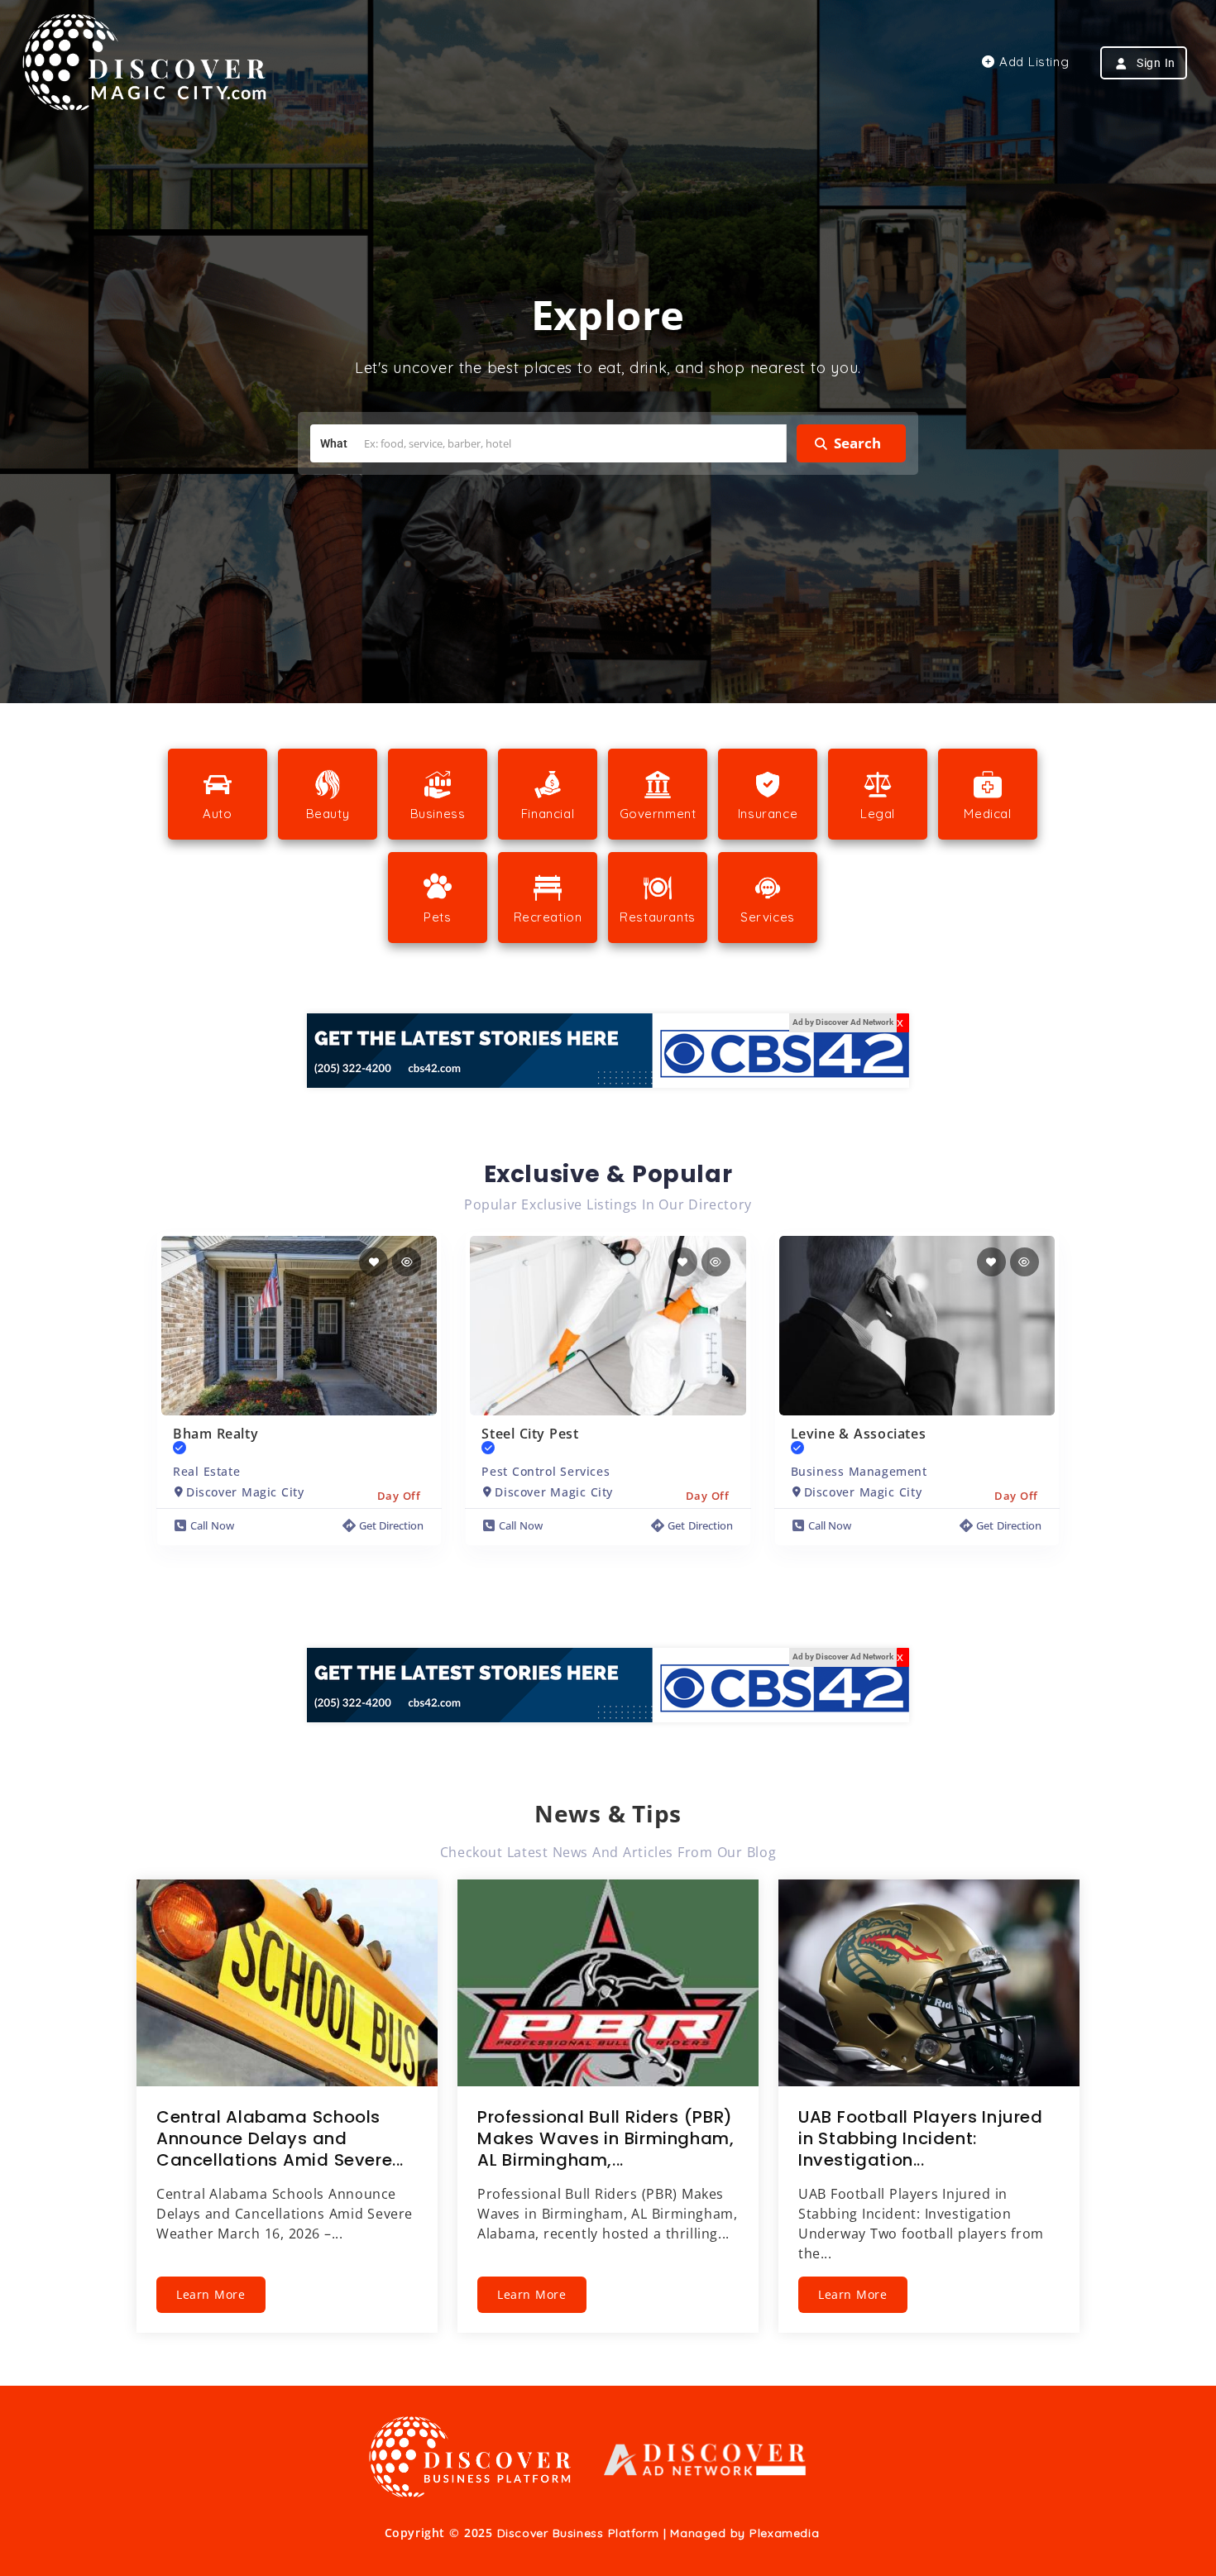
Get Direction (392, 1525)
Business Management (859, 1471)
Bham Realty (215, 1434)
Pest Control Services (546, 1471)
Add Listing (1032, 62)
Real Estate (206, 1471)
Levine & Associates (859, 1434)
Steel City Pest (530, 1434)
